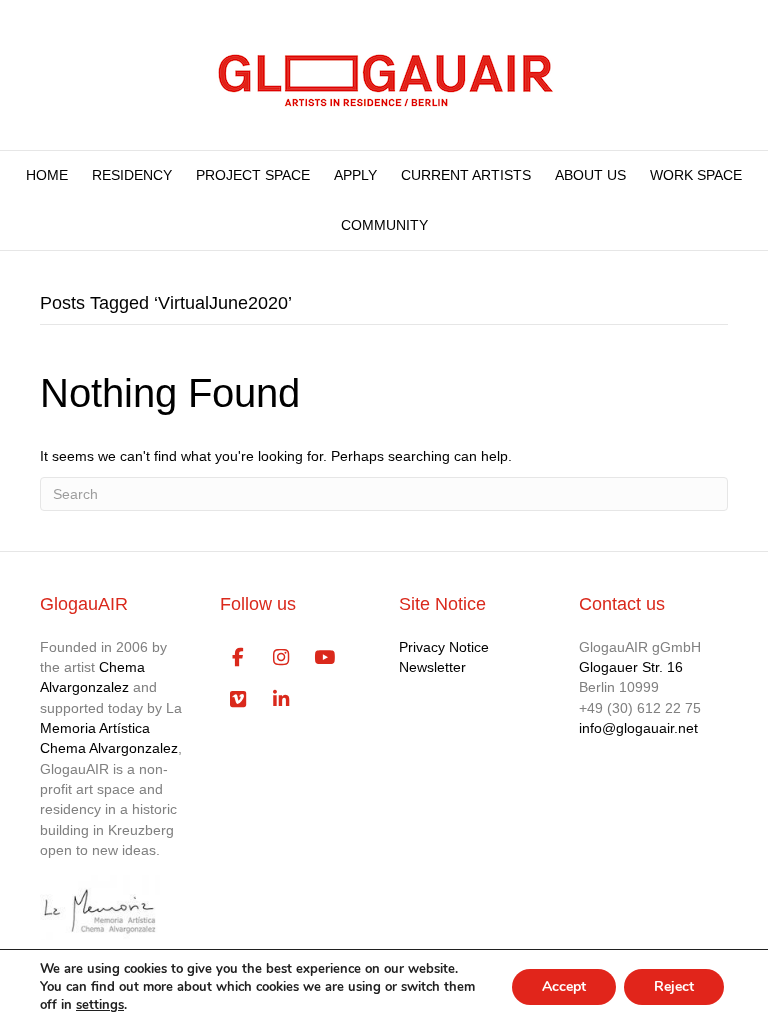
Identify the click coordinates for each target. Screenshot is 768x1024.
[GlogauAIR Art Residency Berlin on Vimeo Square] (238, 700)
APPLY (355, 175)
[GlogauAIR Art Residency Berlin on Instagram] (281, 658)
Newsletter (432, 667)
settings (100, 1005)
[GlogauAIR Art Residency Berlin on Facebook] (238, 658)
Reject (674, 986)
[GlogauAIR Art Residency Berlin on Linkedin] (281, 700)
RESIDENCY (132, 175)
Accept (564, 986)
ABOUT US (590, 175)
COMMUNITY (384, 225)
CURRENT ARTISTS (466, 175)
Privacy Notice (444, 647)
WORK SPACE (696, 175)
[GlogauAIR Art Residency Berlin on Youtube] (324, 658)
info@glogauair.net (638, 728)
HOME (47, 175)
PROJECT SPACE (253, 175)
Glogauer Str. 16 (631, 667)
